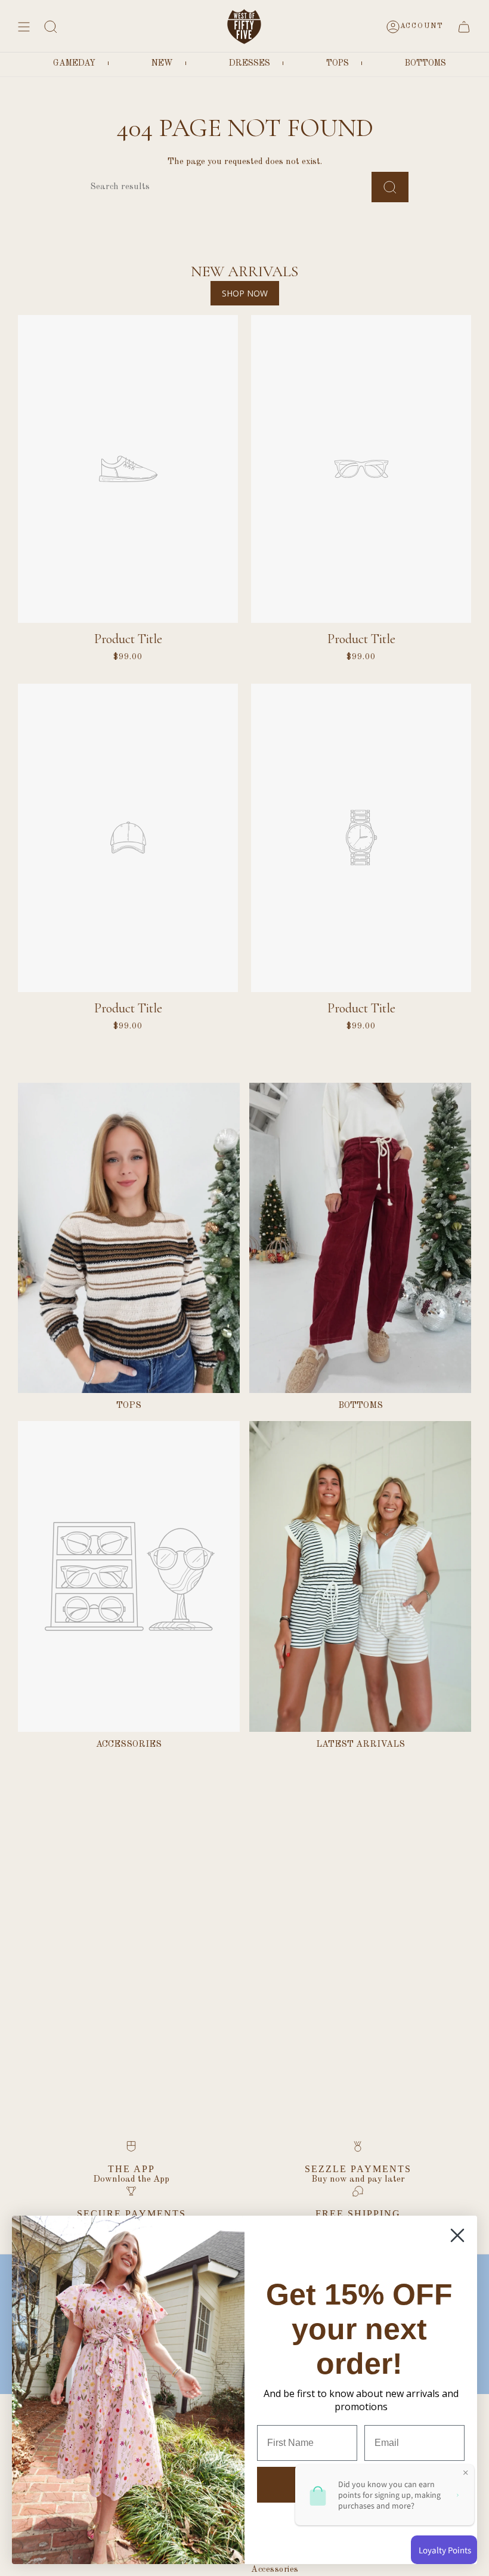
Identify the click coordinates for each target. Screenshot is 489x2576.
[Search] (390, 187)
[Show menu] (24, 27)
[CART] (464, 27)
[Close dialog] (457, 2235)
